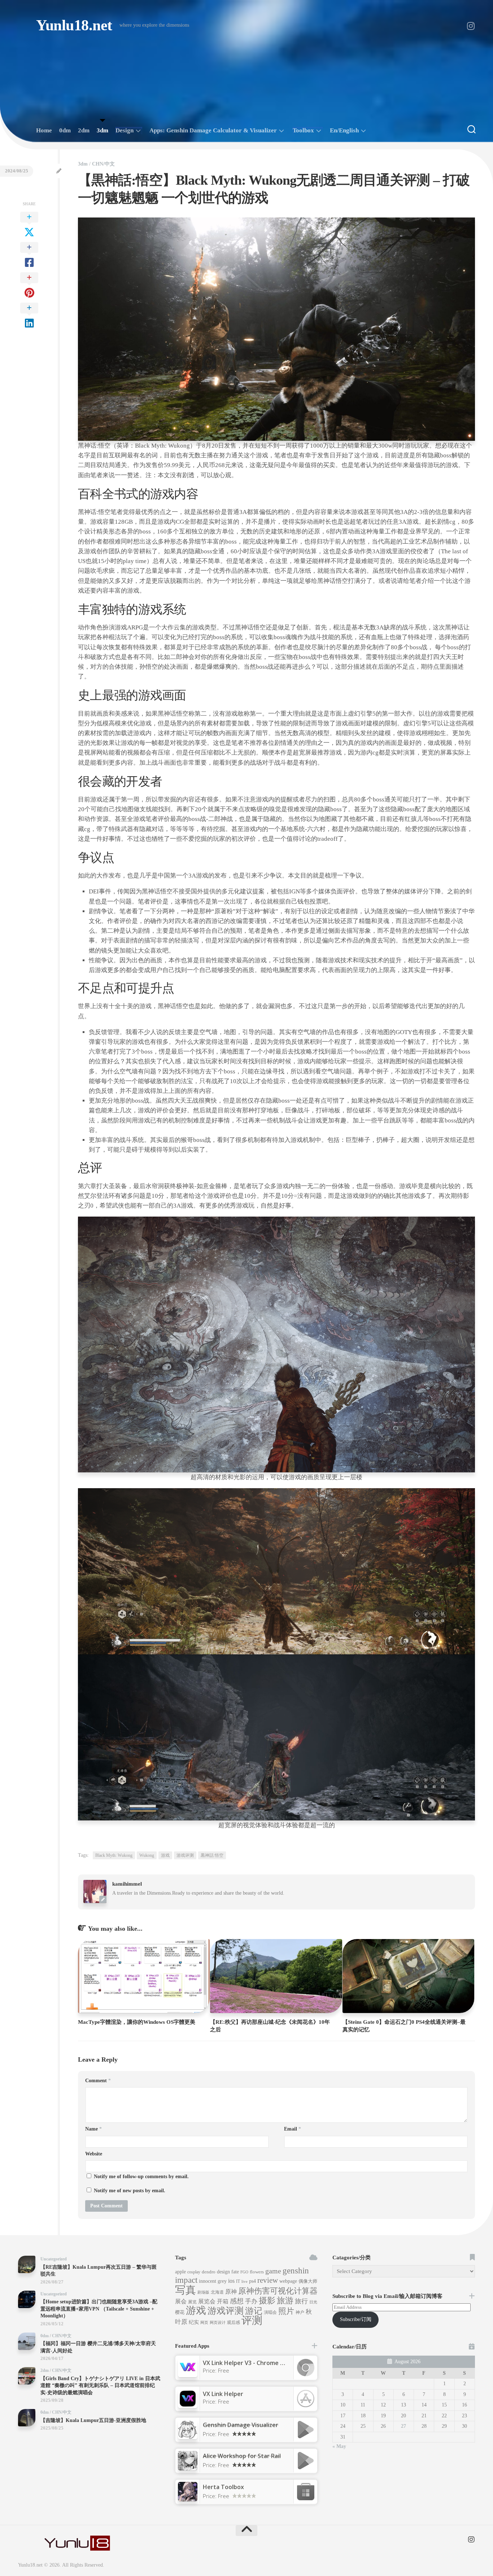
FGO (244, 2272)
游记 (254, 2311)
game (273, 2271)
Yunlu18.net (74, 25)
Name (93, 2129)
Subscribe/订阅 (356, 2319)
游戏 (165, 1855)
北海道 (217, 2292)
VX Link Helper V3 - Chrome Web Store (256, 2363)
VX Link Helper (223, 2394)
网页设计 (218, 2323)
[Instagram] (471, 26)
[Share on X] (29, 225)
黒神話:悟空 (212, 1855)
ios (231, 2281)
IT (238, 2281)
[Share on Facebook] (29, 255)
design (223, 2272)
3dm (102, 130)
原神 (231, 2292)
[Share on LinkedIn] (29, 316)
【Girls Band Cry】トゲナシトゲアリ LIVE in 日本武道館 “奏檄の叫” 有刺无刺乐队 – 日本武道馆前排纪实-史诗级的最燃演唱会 (100, 2386)
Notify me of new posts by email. (130, 2191)
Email (293, 2129)
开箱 (223, 2301)
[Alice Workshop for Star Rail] (188, 2468)
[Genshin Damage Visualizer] (188, 2437)
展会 (181, 2301)
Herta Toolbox (223, 2487)
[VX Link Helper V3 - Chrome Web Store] (188, 2375)
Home (44, 130)
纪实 (194, 2322)
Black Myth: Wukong (114, 1855)
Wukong (147, 1855)
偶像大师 (308, 2281)
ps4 (252, 2281)
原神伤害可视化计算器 (278, 2291)
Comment (98, 2081)
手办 (251, 2301)
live (245, 2282)
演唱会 (270, 2312)
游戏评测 (185, 1855)
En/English (344, 130)
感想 (237, 2301)
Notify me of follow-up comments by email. (141, 2177)
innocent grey (213, 2281)
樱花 (180, 2312)
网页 (204, 2323)
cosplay (194, 2272)
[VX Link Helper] (188, 2406)
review (268, 2280)
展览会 (207, 2301)
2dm (84, 130)
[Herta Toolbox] (188, 2499)
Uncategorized (54, 2259)
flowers (257, 2272)
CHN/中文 (103, 164)
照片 (286, 2311)
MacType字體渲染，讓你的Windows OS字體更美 (137, 2022)
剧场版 (203, 2292)
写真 (186, 2290)
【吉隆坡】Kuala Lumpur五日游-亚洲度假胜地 (93, 2420)
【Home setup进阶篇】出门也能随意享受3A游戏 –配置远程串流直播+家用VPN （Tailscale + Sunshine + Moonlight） (99, 2309)
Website (94, 2154)
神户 (300, 2312)
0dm (65, 130)
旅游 (285, 2300)
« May (339, 2446)
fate (235, 2272)
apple (180, 2272)
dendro (209, 2272)
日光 (313, 2302)
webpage (288, 2281)
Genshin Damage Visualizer (241, 2425)
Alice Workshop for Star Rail (242, 2456)
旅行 (301, 2301)
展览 (192, 2302)
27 (403, 2426)
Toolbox (303, 130)
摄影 (267, 2301)
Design (125, 130)
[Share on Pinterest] (29, 286)
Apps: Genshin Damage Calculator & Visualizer (213, 130)
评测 (252, 2320)
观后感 (234, 2322)
